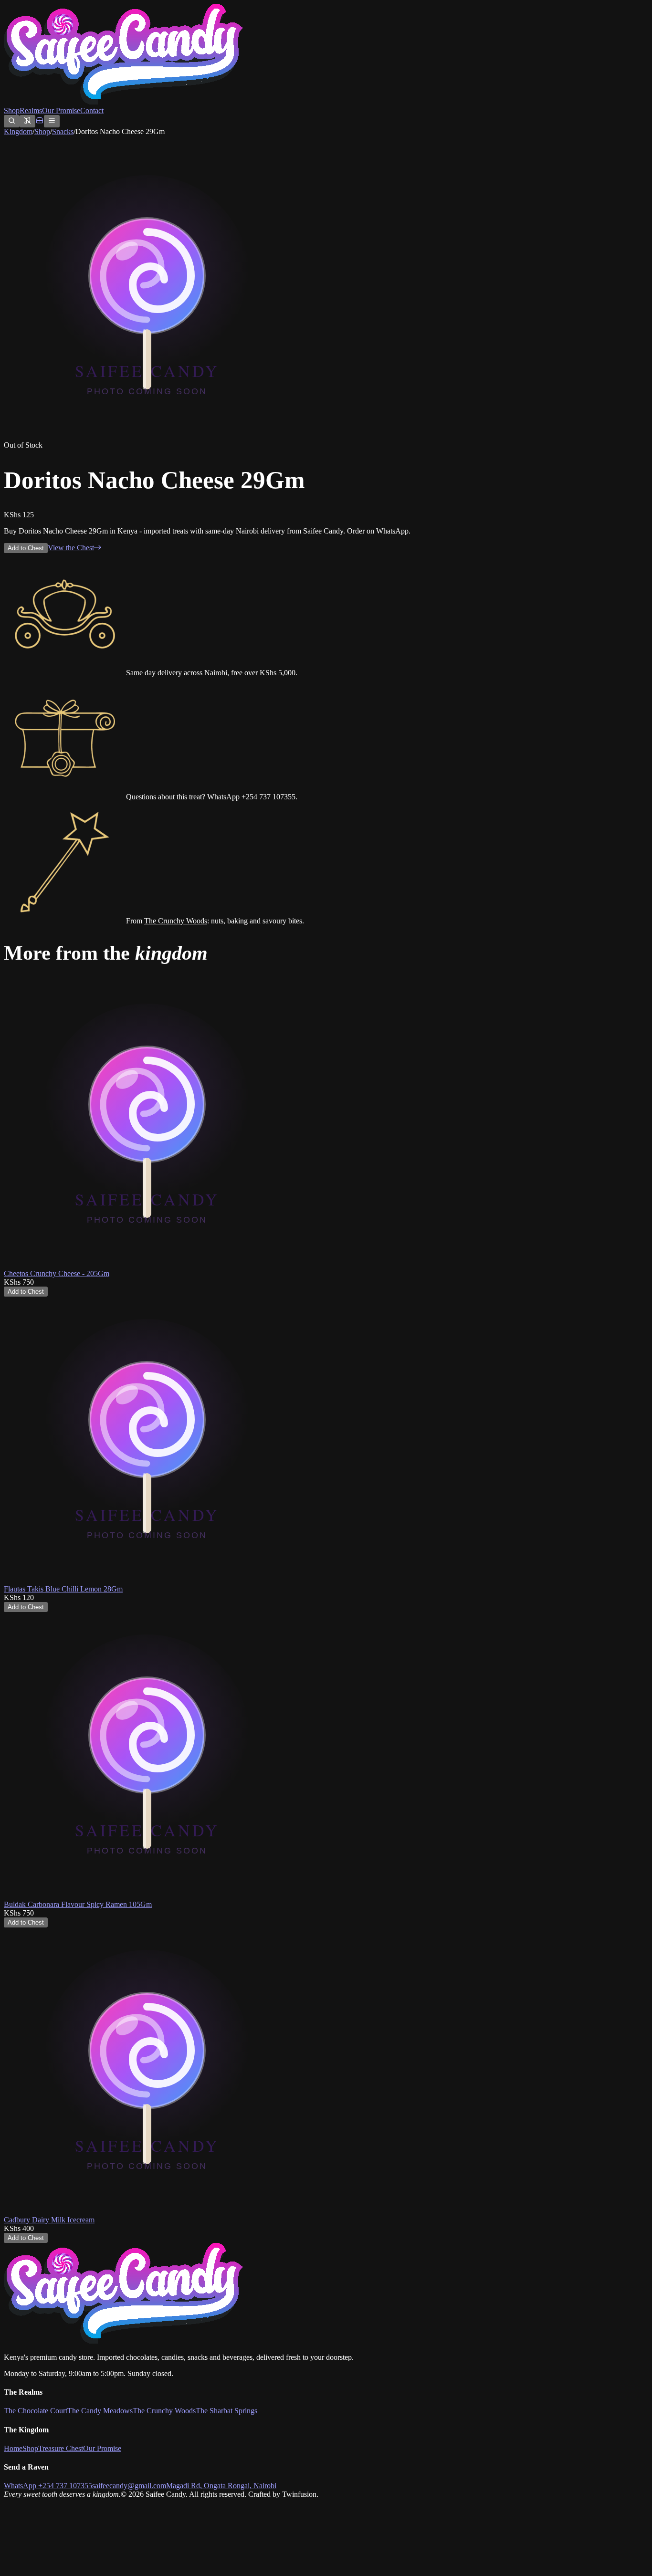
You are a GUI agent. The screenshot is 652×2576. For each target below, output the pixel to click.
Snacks (63, 131)
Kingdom (18, 131)
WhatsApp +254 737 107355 (48, 2486)
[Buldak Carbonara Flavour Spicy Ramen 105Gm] (147, 1896)
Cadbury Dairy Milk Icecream (49, 2220)
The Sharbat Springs (226, 2411)
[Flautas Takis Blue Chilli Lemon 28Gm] (147, 1580)
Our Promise (61, 110)
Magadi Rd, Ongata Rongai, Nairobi (221, 2486)
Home (13, 2448)
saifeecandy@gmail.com (129, 2486)
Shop (12, 110)
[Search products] (12, 121)
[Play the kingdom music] (27, 121)
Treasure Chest (61, 2448)
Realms (31, 110)
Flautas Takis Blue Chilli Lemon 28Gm (63, 1589)
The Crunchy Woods (176, 921)
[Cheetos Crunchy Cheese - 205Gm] (147, 1265)
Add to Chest (26, 548)
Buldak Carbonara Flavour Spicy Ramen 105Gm (78, 1904)
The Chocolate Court (36, 2411)
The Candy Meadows (100, 2411)
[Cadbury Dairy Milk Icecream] (147, 2211)
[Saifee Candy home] (123, 102)
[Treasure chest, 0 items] (40, 122)
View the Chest (71, 548)
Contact (92, 110)
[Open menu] (52, 121)
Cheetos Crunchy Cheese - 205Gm (57, 1273)
